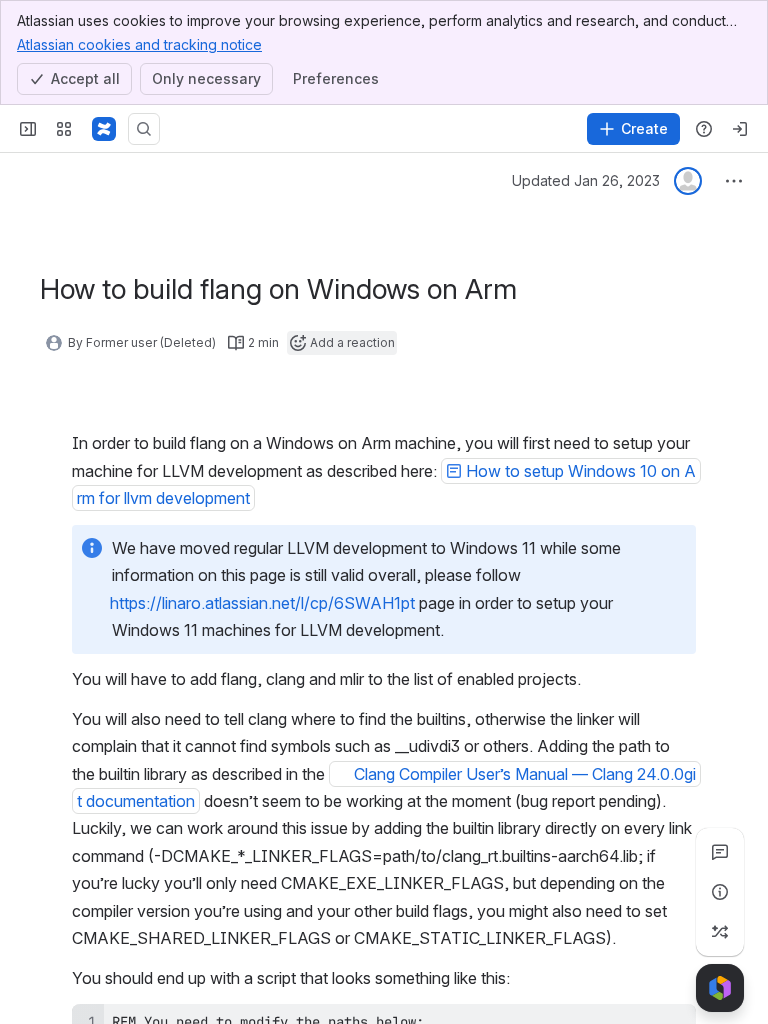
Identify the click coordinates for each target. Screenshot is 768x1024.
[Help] (704, 129)
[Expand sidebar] (28, 129)
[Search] (144, 129)
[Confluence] (104, 129)
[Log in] (740, 129)
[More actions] (734, 181)
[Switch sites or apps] (64, 129)
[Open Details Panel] (720, 892)
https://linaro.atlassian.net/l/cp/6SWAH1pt (262, 603)
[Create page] (720, 932)
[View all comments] (720, 852)
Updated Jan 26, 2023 (586, 180)
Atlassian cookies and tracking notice (139, 44)
